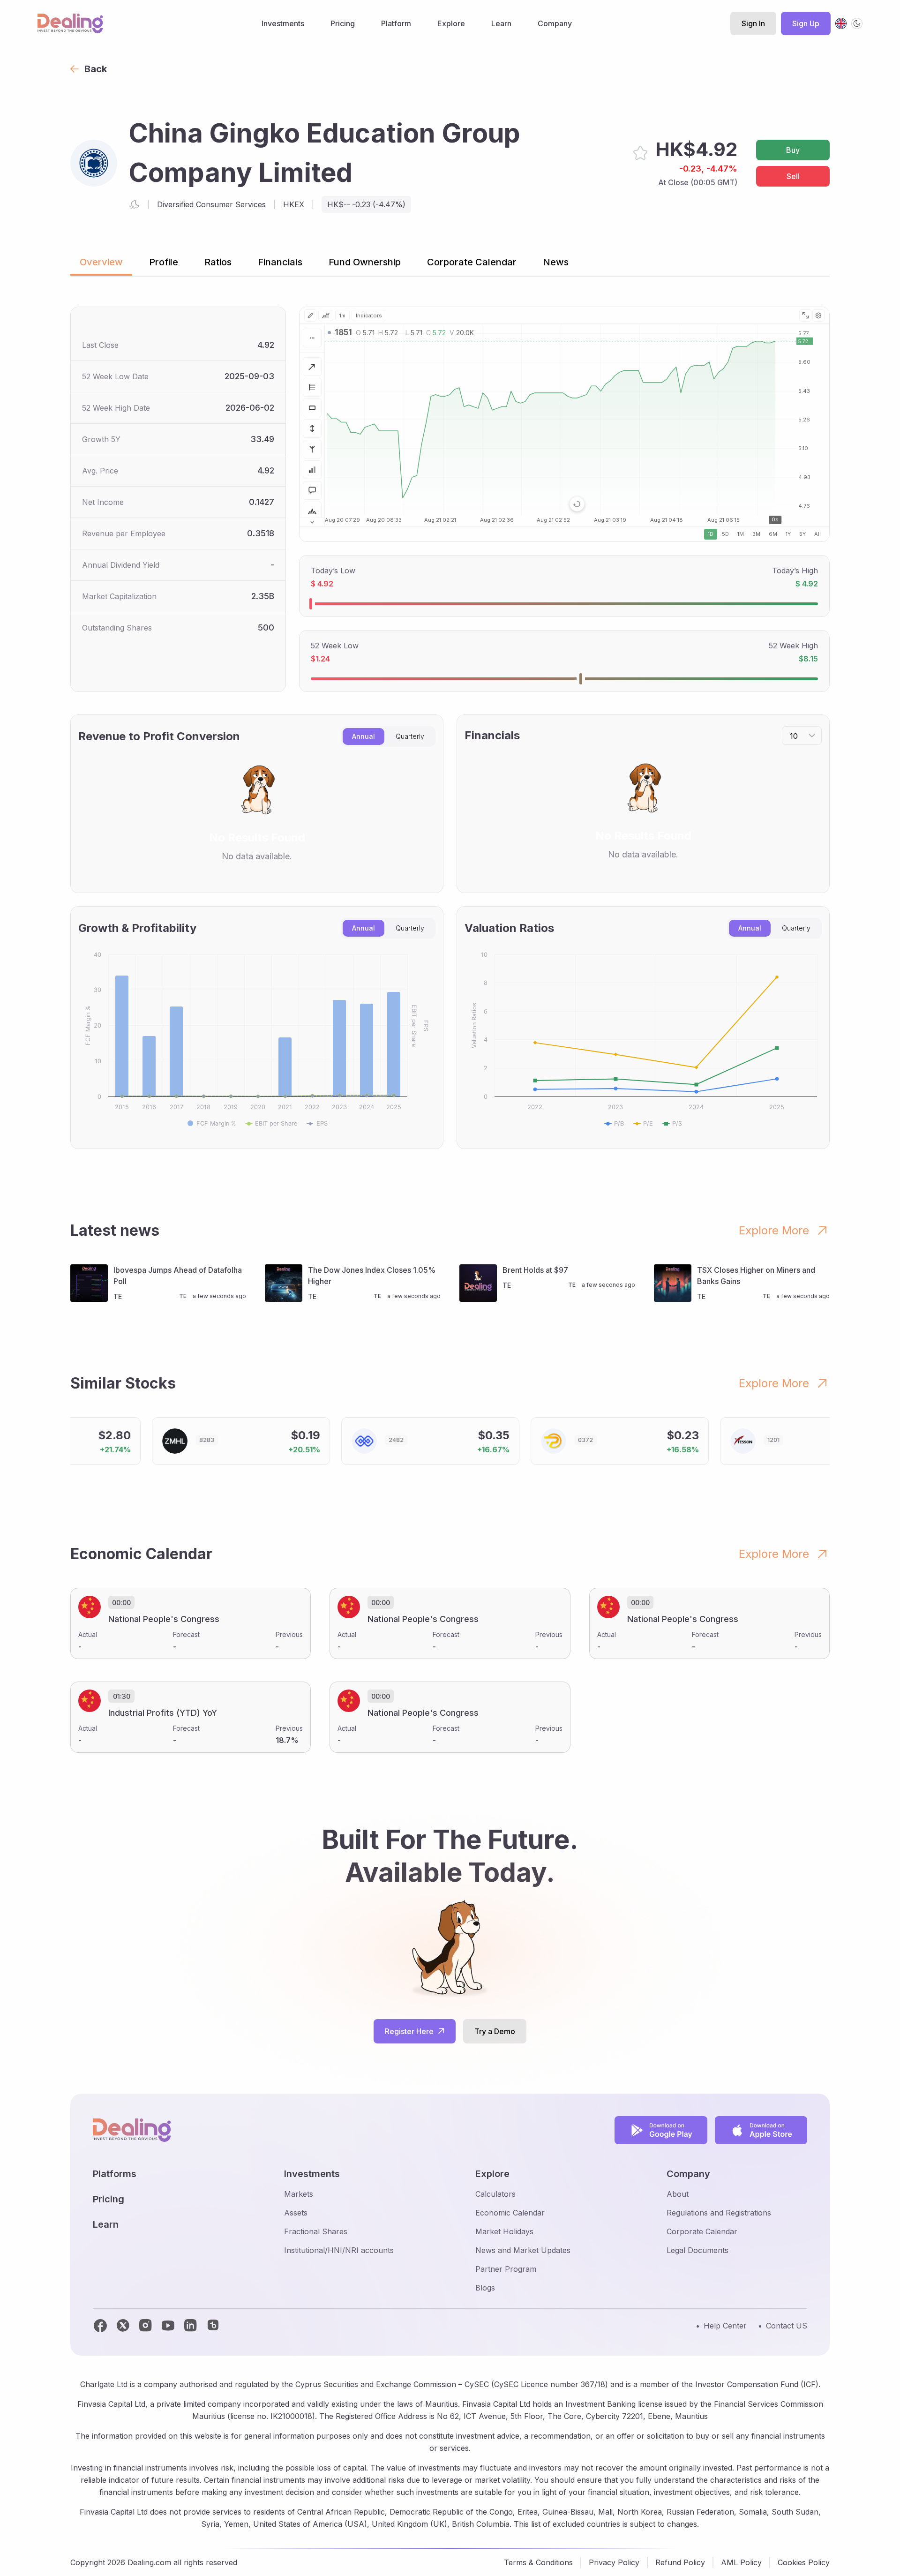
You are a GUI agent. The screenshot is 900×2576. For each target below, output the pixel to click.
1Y (788, 534)
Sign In (753, 23)
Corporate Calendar (702, 2231)
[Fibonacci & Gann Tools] (312, 387)
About (678, 2194)
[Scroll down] (312, 522)
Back (96, 69)
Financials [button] (280, 262)
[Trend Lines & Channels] (312, 367)
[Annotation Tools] (312, 490)
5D (725, 534)
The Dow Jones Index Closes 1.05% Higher (372, 1276)
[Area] (326, 315)
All (817, 534)
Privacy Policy (614, 2562)
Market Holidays (504, 2231)
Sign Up (806, 23)
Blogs (485, 2288)
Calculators (495, 2194)
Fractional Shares (316, 2231)
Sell (793, 176)
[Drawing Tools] (310, 315)
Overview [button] (101, 262)
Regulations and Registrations (719, 2213)
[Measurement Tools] (312, 428)
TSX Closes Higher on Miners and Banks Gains (756, 1276)
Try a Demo (495, 2031)
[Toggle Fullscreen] (805, 315)
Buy (793, 150)
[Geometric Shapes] (312, 408)
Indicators (369, 315)
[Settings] (818, 315)
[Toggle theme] (857, 23)
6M (773, 534)
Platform (396, 23)
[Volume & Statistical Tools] (312, 470)
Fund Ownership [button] (365, 262)
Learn (501, 23)
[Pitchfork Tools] (312, 449)
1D (711, 534)
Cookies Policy (804, 2562)
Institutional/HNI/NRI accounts (339, 2250)
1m (342, 315)
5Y (802, 534)
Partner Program (506, 2269)
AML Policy (741, 2562)
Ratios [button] (218, 262)
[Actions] (312, 338)
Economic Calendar (510, 2213)
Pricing (343, 23)
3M (756, 534)
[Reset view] (577, 504)
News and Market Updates (523, 2250)
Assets (296, 2213)
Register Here (409, 2031)
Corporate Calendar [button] (472, 262)
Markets (299, 2194)
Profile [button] (164, 262)
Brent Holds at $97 (535, 1270)
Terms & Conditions (538, 2562)
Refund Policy (680, 2562)
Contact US (787, 2326)
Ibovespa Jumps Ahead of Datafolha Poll (178, 1276)
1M (741, 534)
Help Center (725, 2326)
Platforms (115, 2174)
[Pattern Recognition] (312, 511)
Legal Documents (697, 2250)
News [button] (556, 262)
